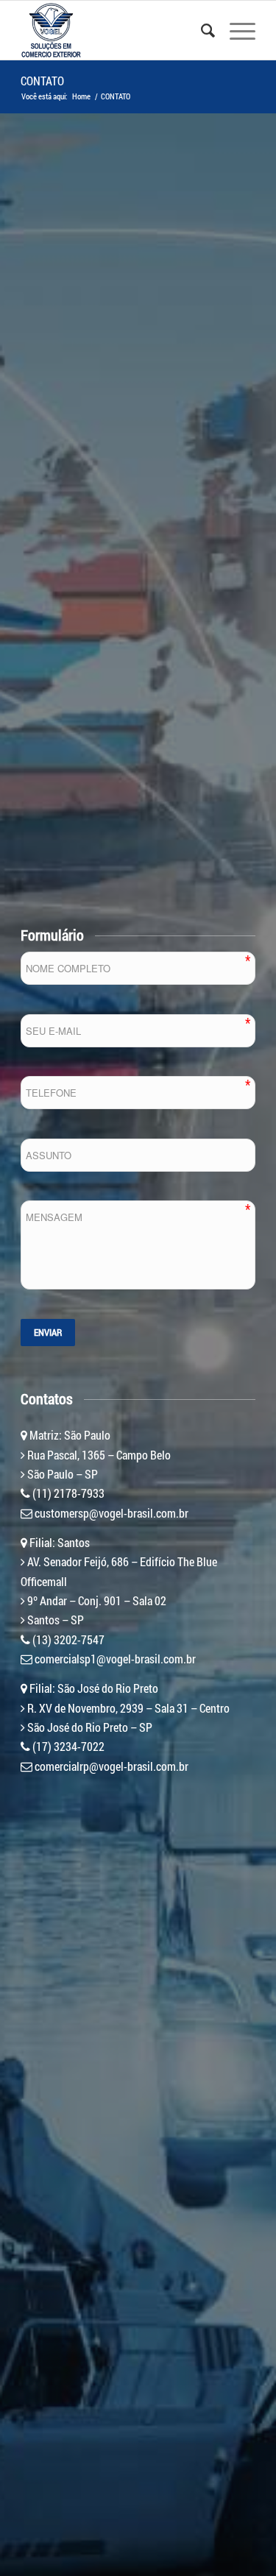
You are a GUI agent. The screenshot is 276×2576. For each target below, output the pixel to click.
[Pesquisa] (201, 30)
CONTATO (42, 81)
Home (81, 96)
